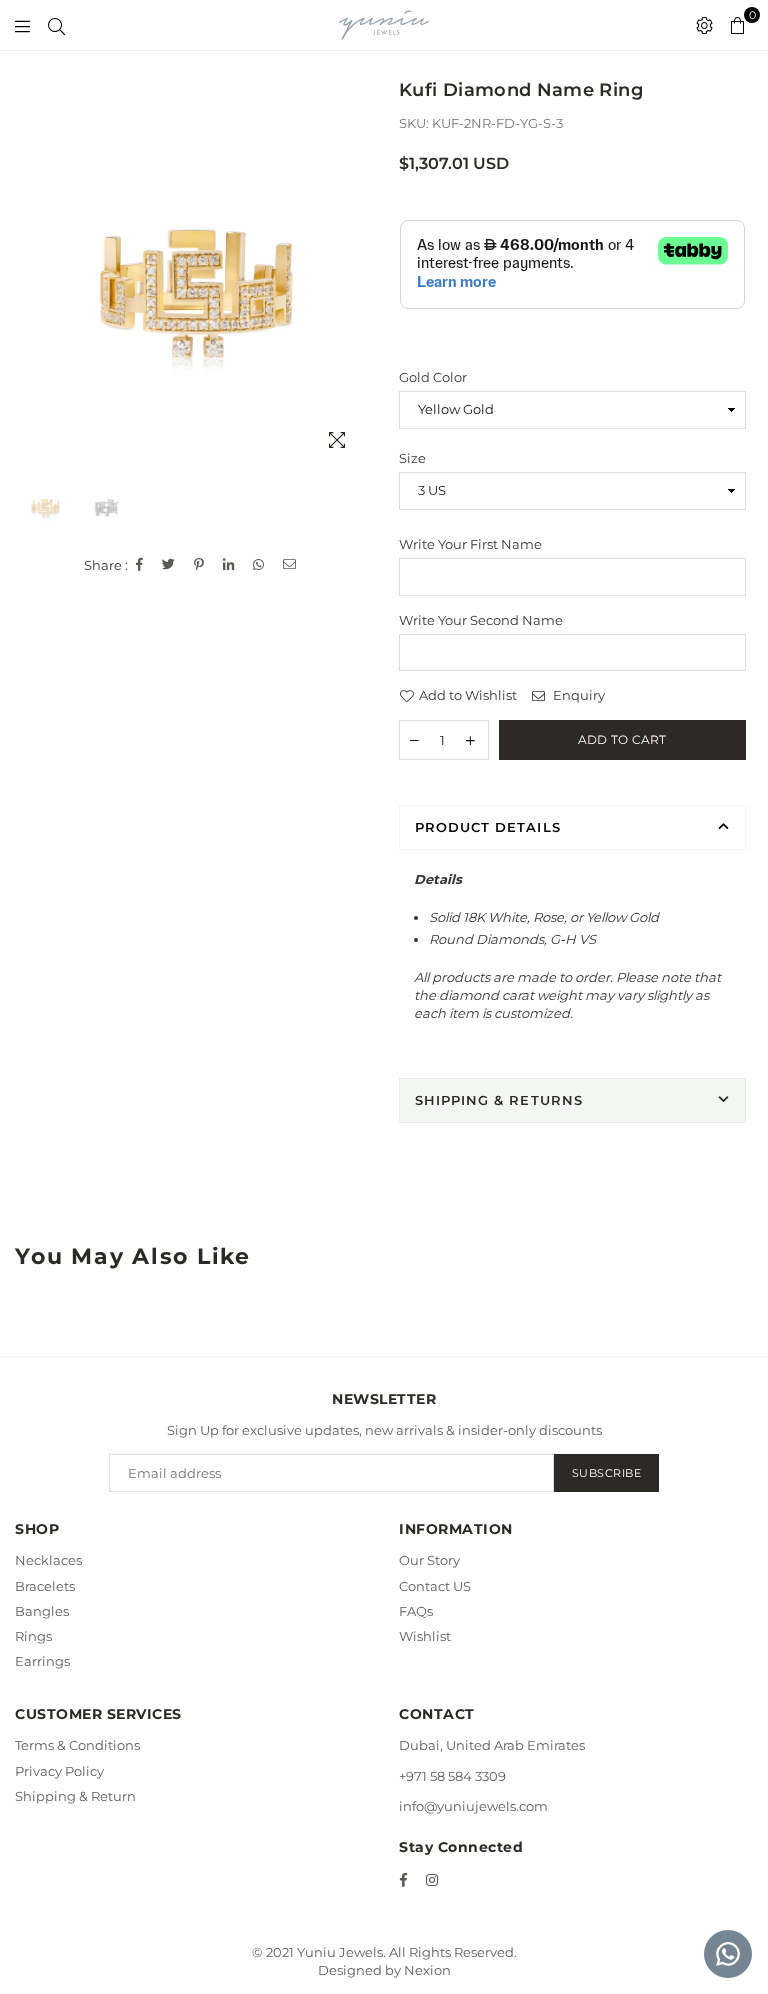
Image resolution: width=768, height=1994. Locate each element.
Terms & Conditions (77, 1745)
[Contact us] (728, 1954)
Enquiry (577, 695)
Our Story (429, 1560)
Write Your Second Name (481, 620)
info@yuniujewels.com (473, 1806)
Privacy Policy (59, 1771)
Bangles (42, 1611)
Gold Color (433, 377)
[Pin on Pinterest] (199, 565)
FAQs (416, 1611)
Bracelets (45, 1586)
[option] (196, 293)
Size (412, 458)
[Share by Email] (290, 565)
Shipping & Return (75, 1796)
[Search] (56, 25)
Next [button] (351, 293)
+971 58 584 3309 (452, 1776)
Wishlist (425, 1636)
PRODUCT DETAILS (488, 827)
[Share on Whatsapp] (259, 565)
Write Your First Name (470, 544)
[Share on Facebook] (140, 565)
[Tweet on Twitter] (169, 565)
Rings (33, 1636)
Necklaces (48, 1560)
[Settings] (704, 25)
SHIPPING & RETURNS (499, 1100)
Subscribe (607, 1473)
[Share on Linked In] (229, 565)
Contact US (435, 1586)
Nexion (427, 1970)
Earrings (42, 1661)
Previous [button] (40, 293)
